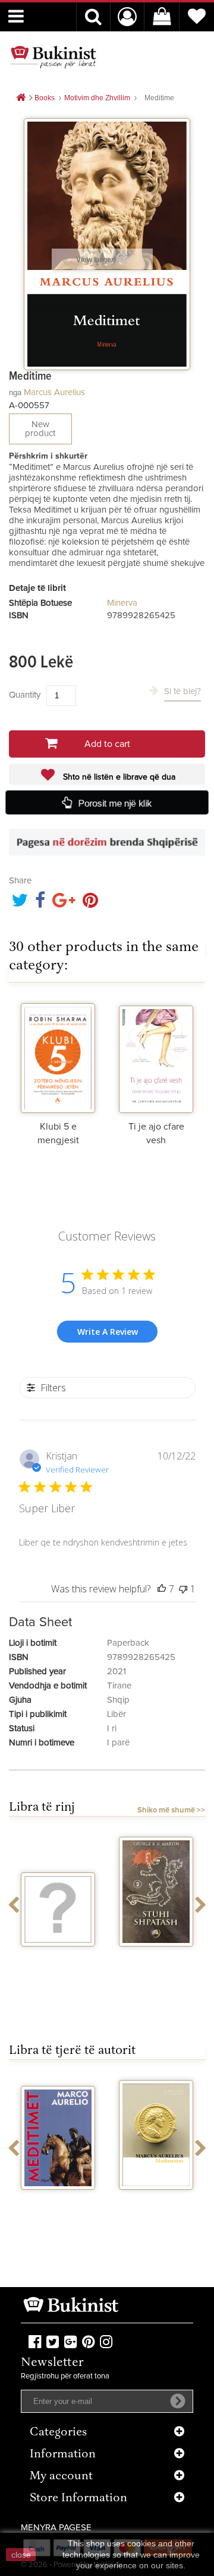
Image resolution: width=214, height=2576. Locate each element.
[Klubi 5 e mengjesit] (58, 1057)
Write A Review (108, 1332)
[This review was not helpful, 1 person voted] (183, 1589)
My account (61, 2477)
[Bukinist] (53, 57)
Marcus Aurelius (54, 392)
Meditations (156, 2200)
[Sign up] (178, 2401)
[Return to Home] (21, 98)
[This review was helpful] (162, 1589)
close (21, 2555)
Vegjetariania (58, 1957)
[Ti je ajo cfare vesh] (156, 1057)
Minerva (122, 603)
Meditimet (58, 2200)
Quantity (25, 695)
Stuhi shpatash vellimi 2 (156, 1962)
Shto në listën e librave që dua (118, 777)
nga (15, 392)
